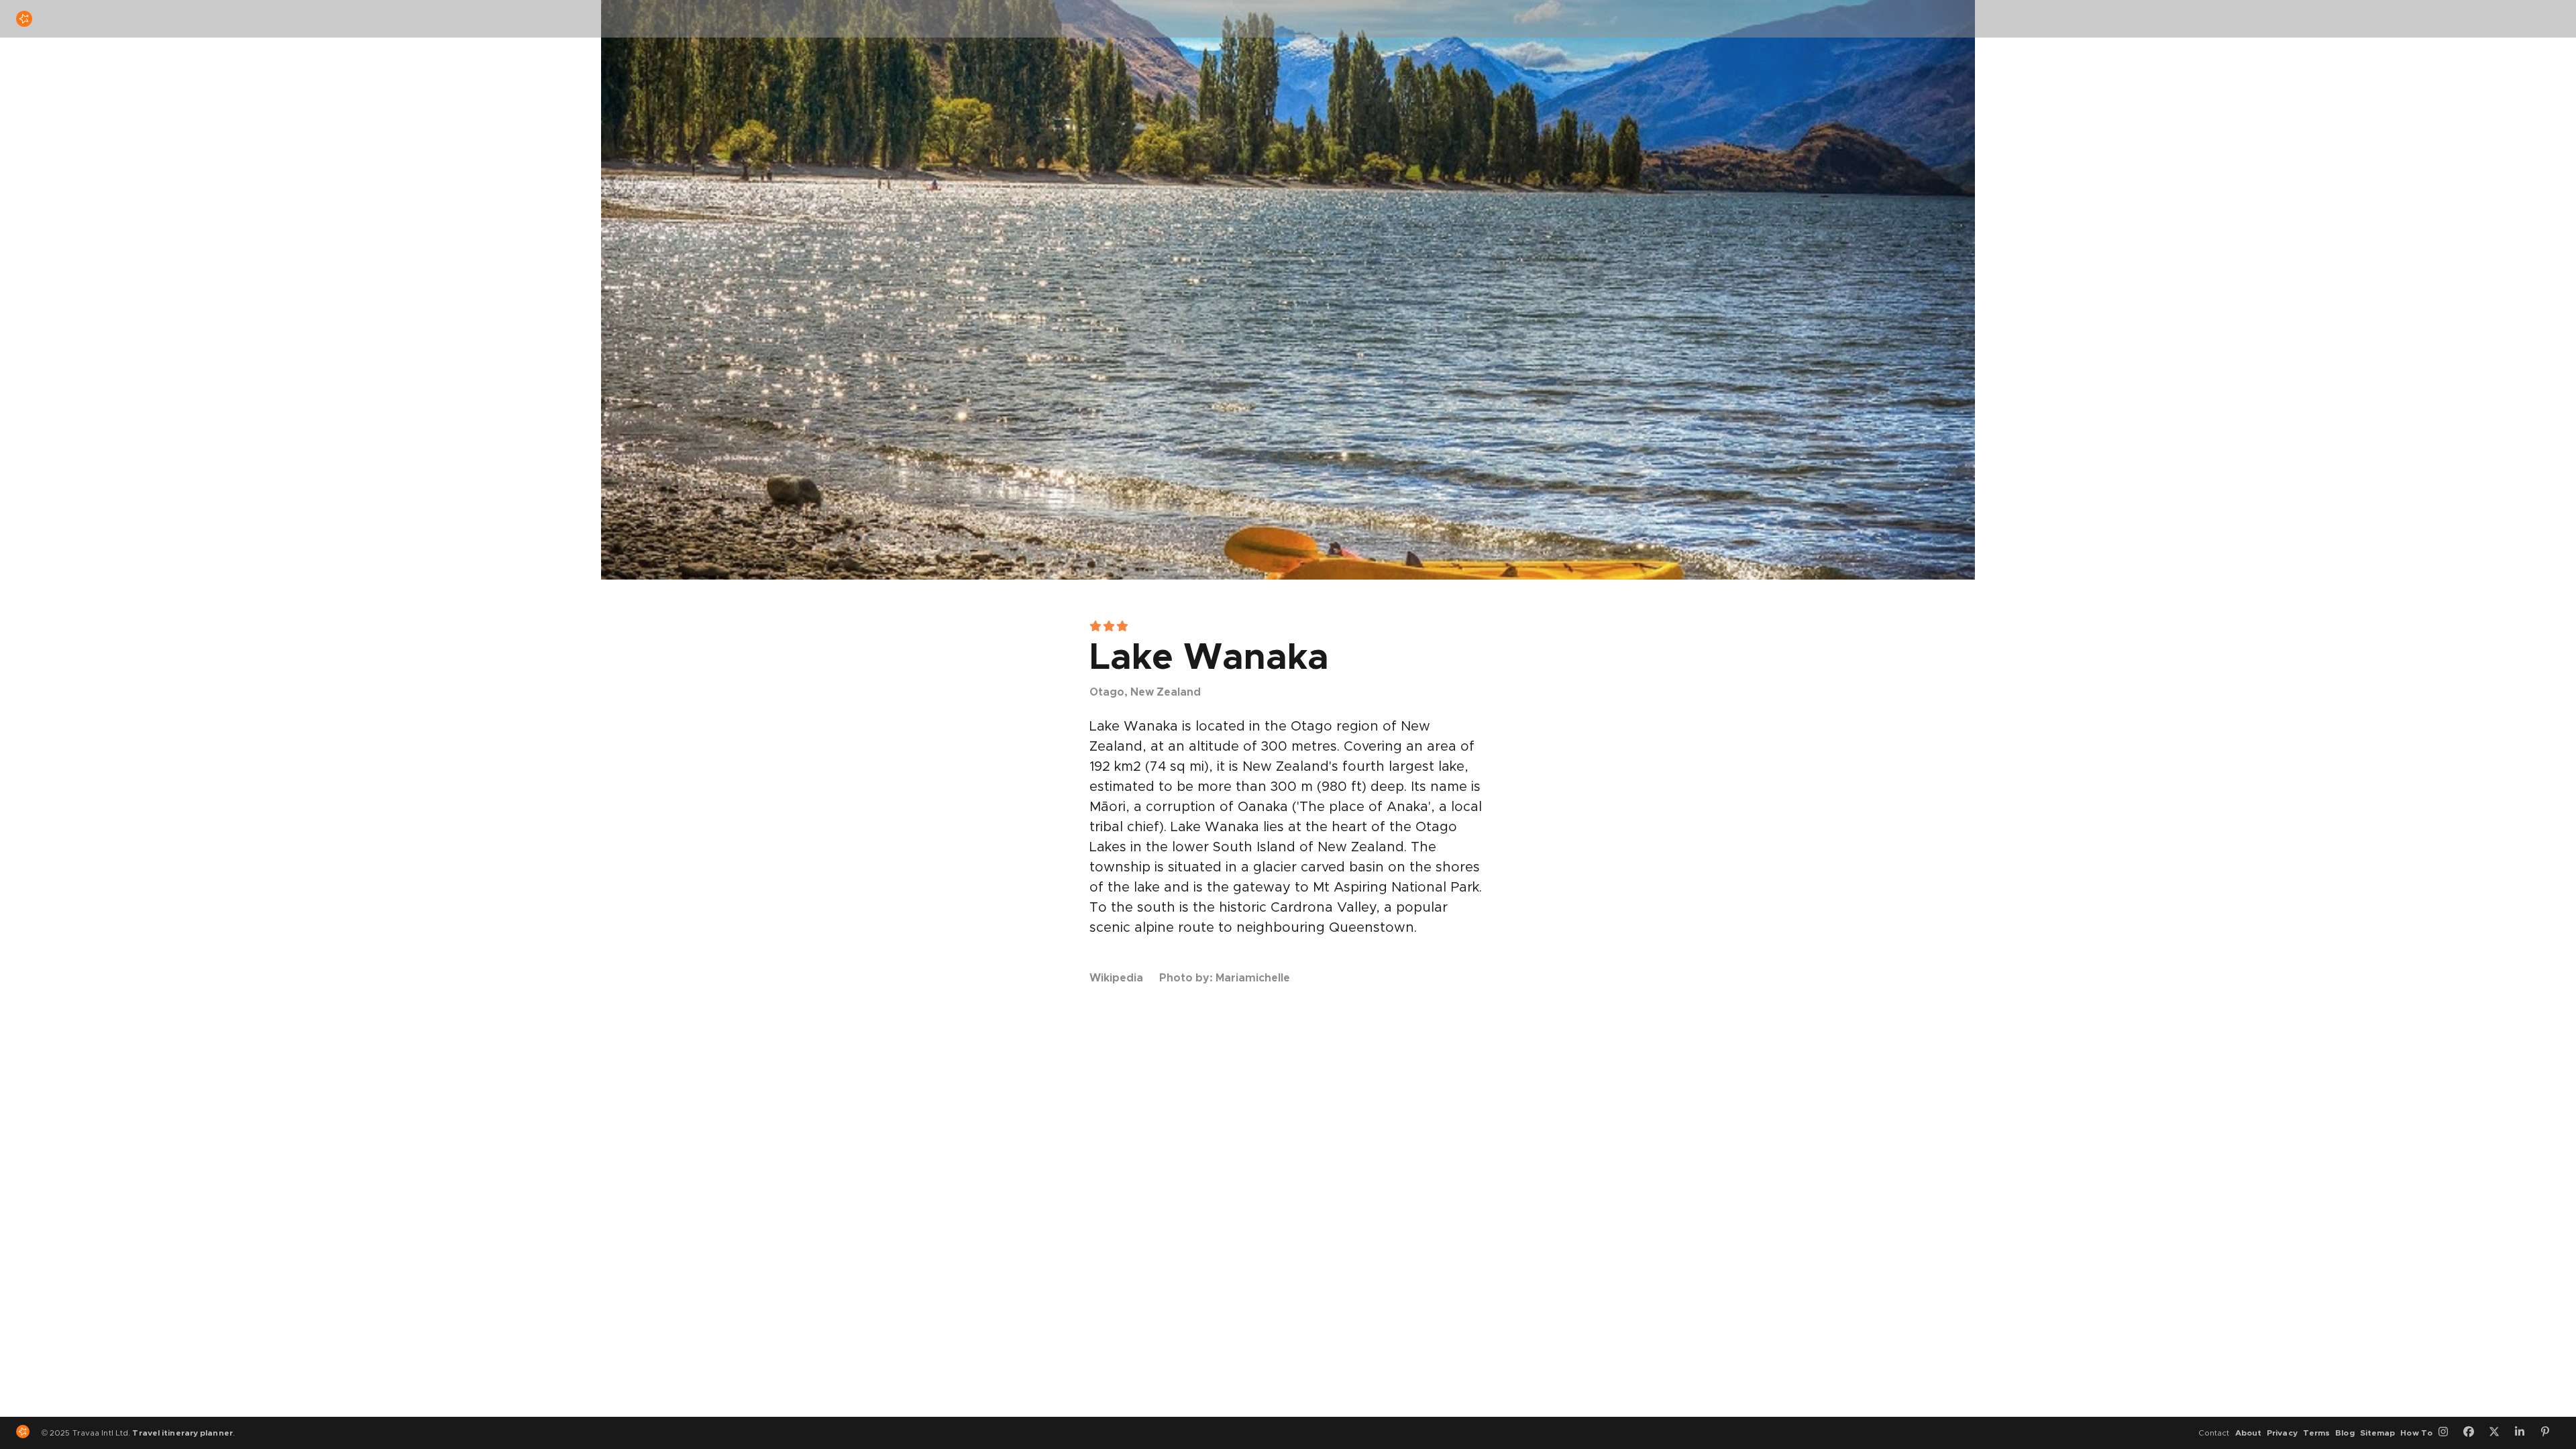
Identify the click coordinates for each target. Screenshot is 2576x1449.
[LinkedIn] (2524, 1433)
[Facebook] (2473, 1433)
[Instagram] (2448, 1433)
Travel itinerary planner (182, 1433)
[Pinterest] (2550, 1433)
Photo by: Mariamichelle (1225, 978)
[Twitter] (2499, 1433)
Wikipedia (1116, 978)
